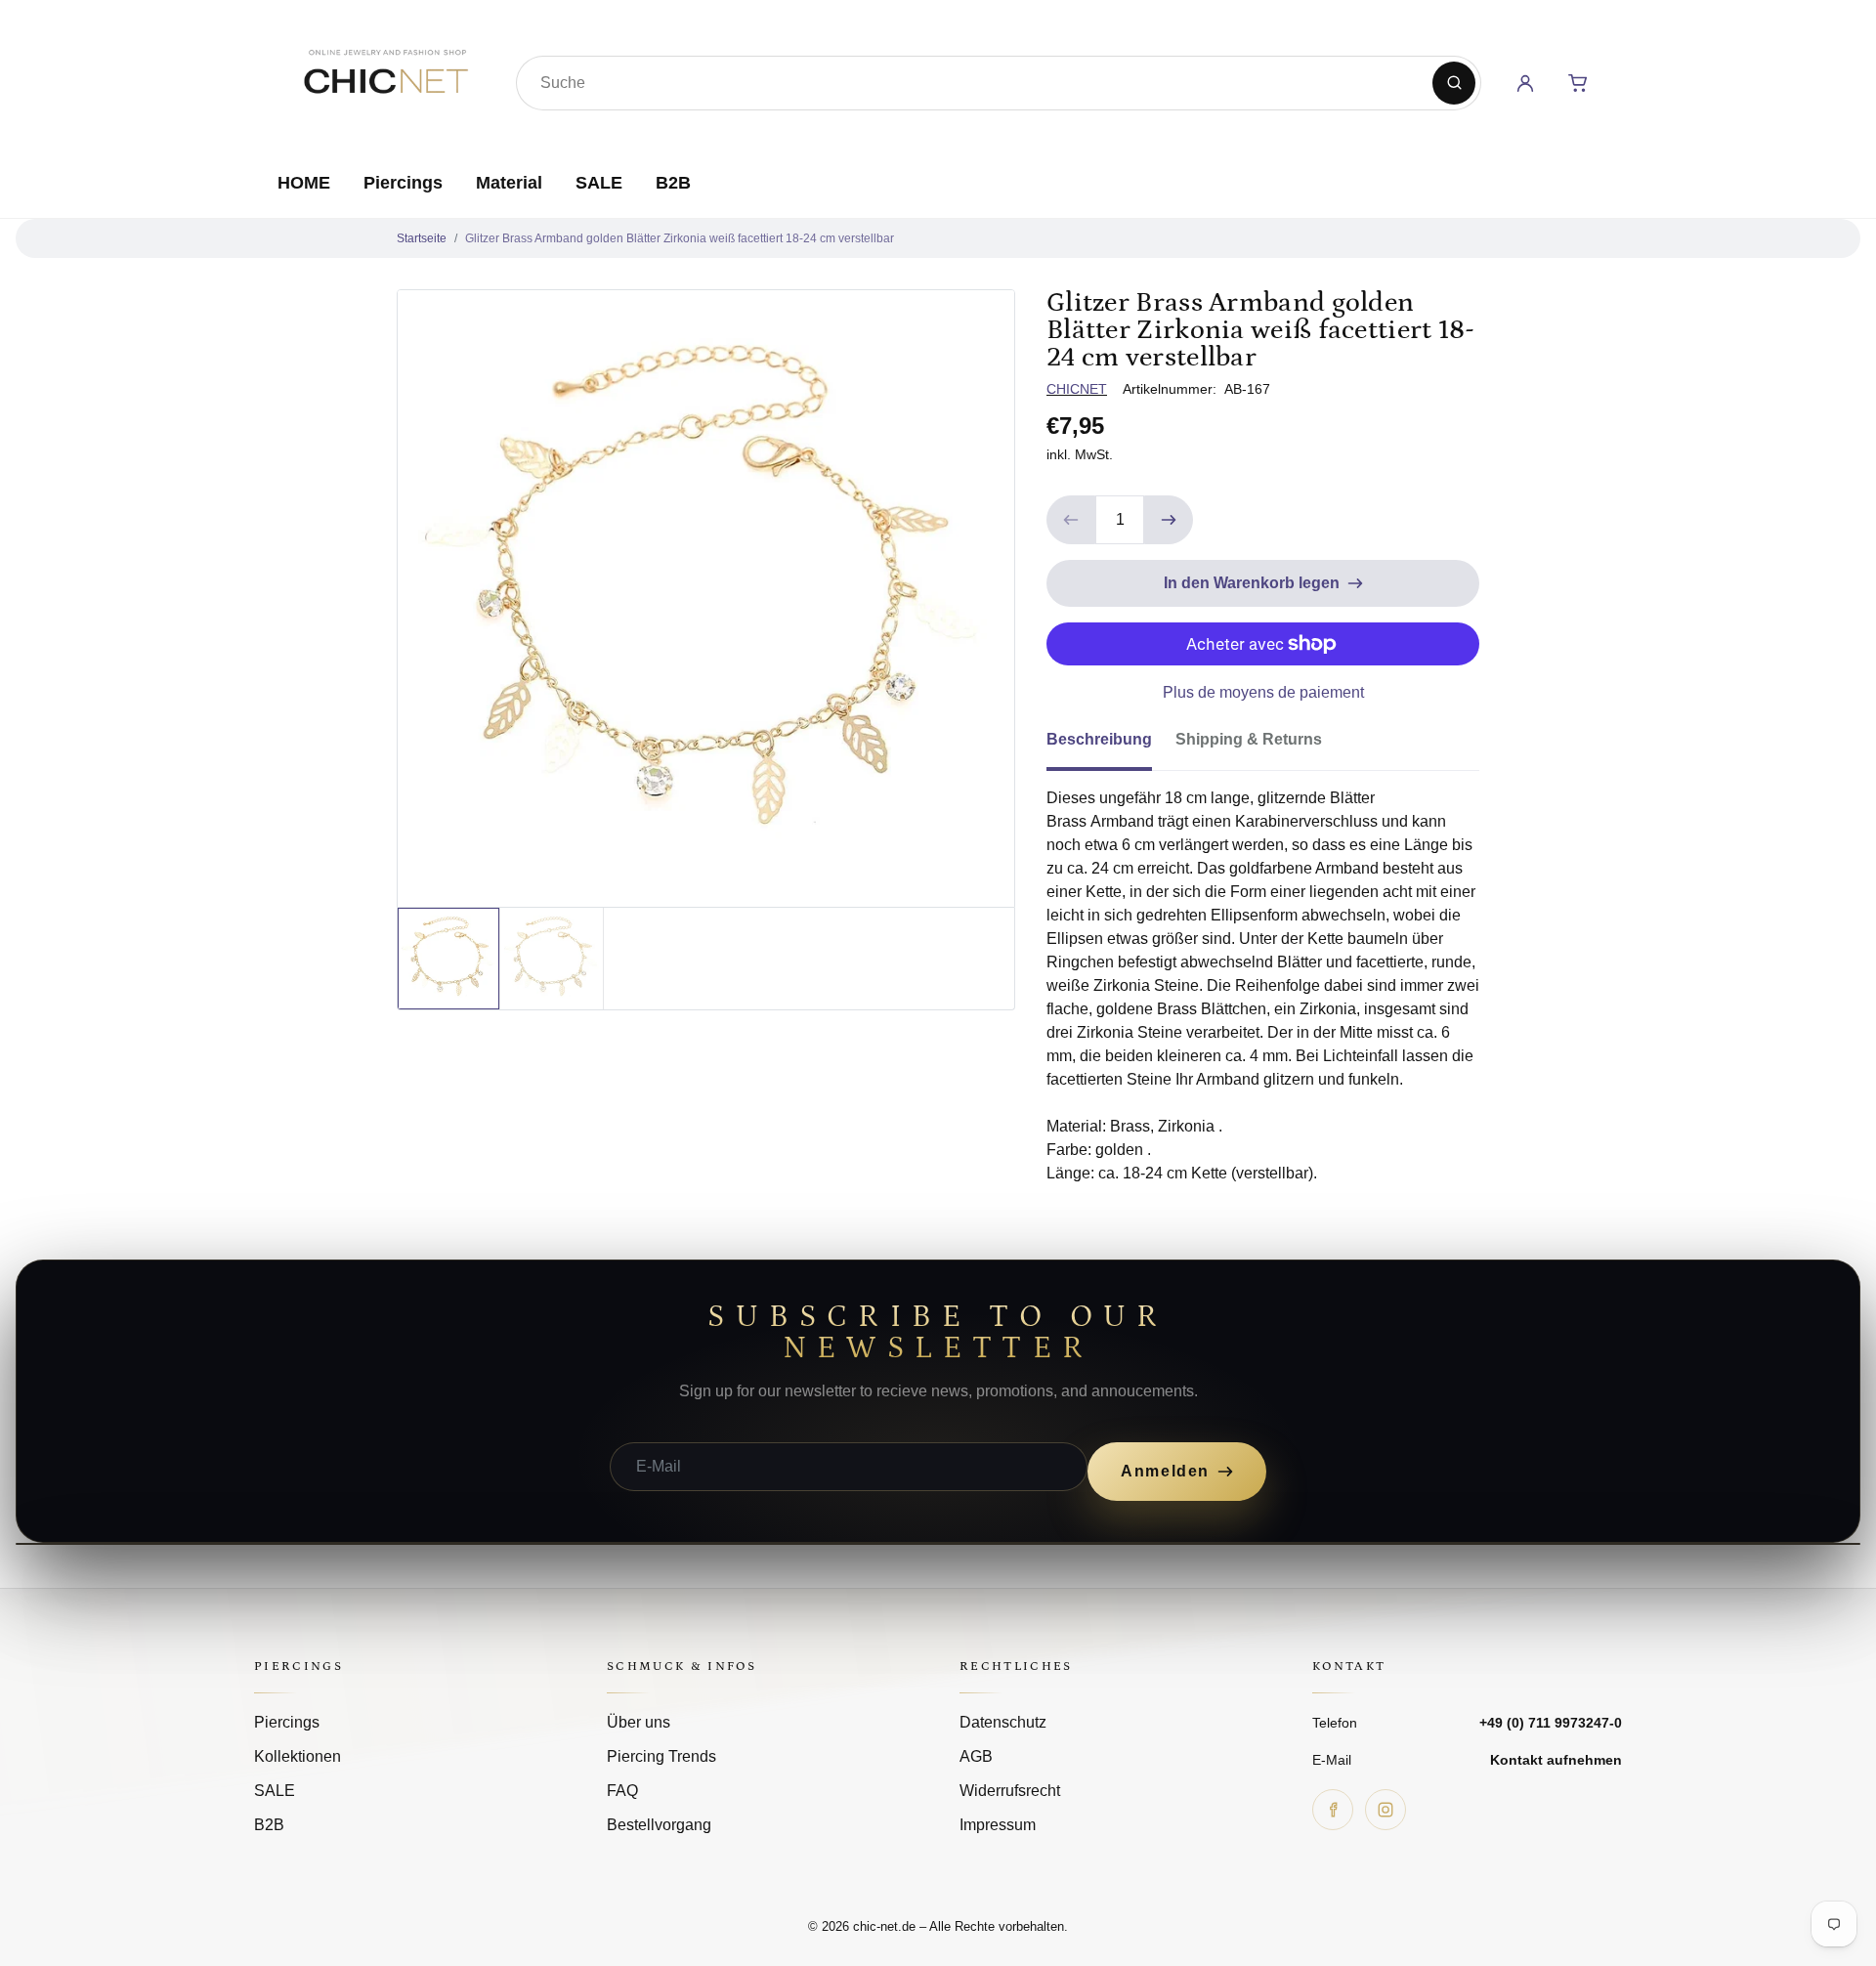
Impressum (998, 1825)
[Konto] (1525, 83)
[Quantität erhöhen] (1169, 520)
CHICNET (1077, 389)
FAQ (622, 1791)
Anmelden (1165, 1471)
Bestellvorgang (659, 1825)
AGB (976, 1756)
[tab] (1111, 746)
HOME (304, 183)
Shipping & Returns (1249, 739)
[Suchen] (1454, 83)
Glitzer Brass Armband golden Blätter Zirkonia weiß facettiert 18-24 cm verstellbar (680, 238)
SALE (599, 183)
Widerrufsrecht (1010, 1791)
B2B (673, 183)
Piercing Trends (661, 1756)
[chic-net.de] (385, 79)
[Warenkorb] (1578, 83)
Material (509, 183)
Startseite (422, 238)
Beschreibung (1099, 739)
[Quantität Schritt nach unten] (1071, 520)
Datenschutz (1003, 1722)
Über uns (639, 1722)
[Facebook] (1333, 1810)
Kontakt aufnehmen (1556, 1760)
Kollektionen (298, 1756)
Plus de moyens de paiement (1263, 692)
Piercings (403, 183)
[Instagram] (1386, 1810)
